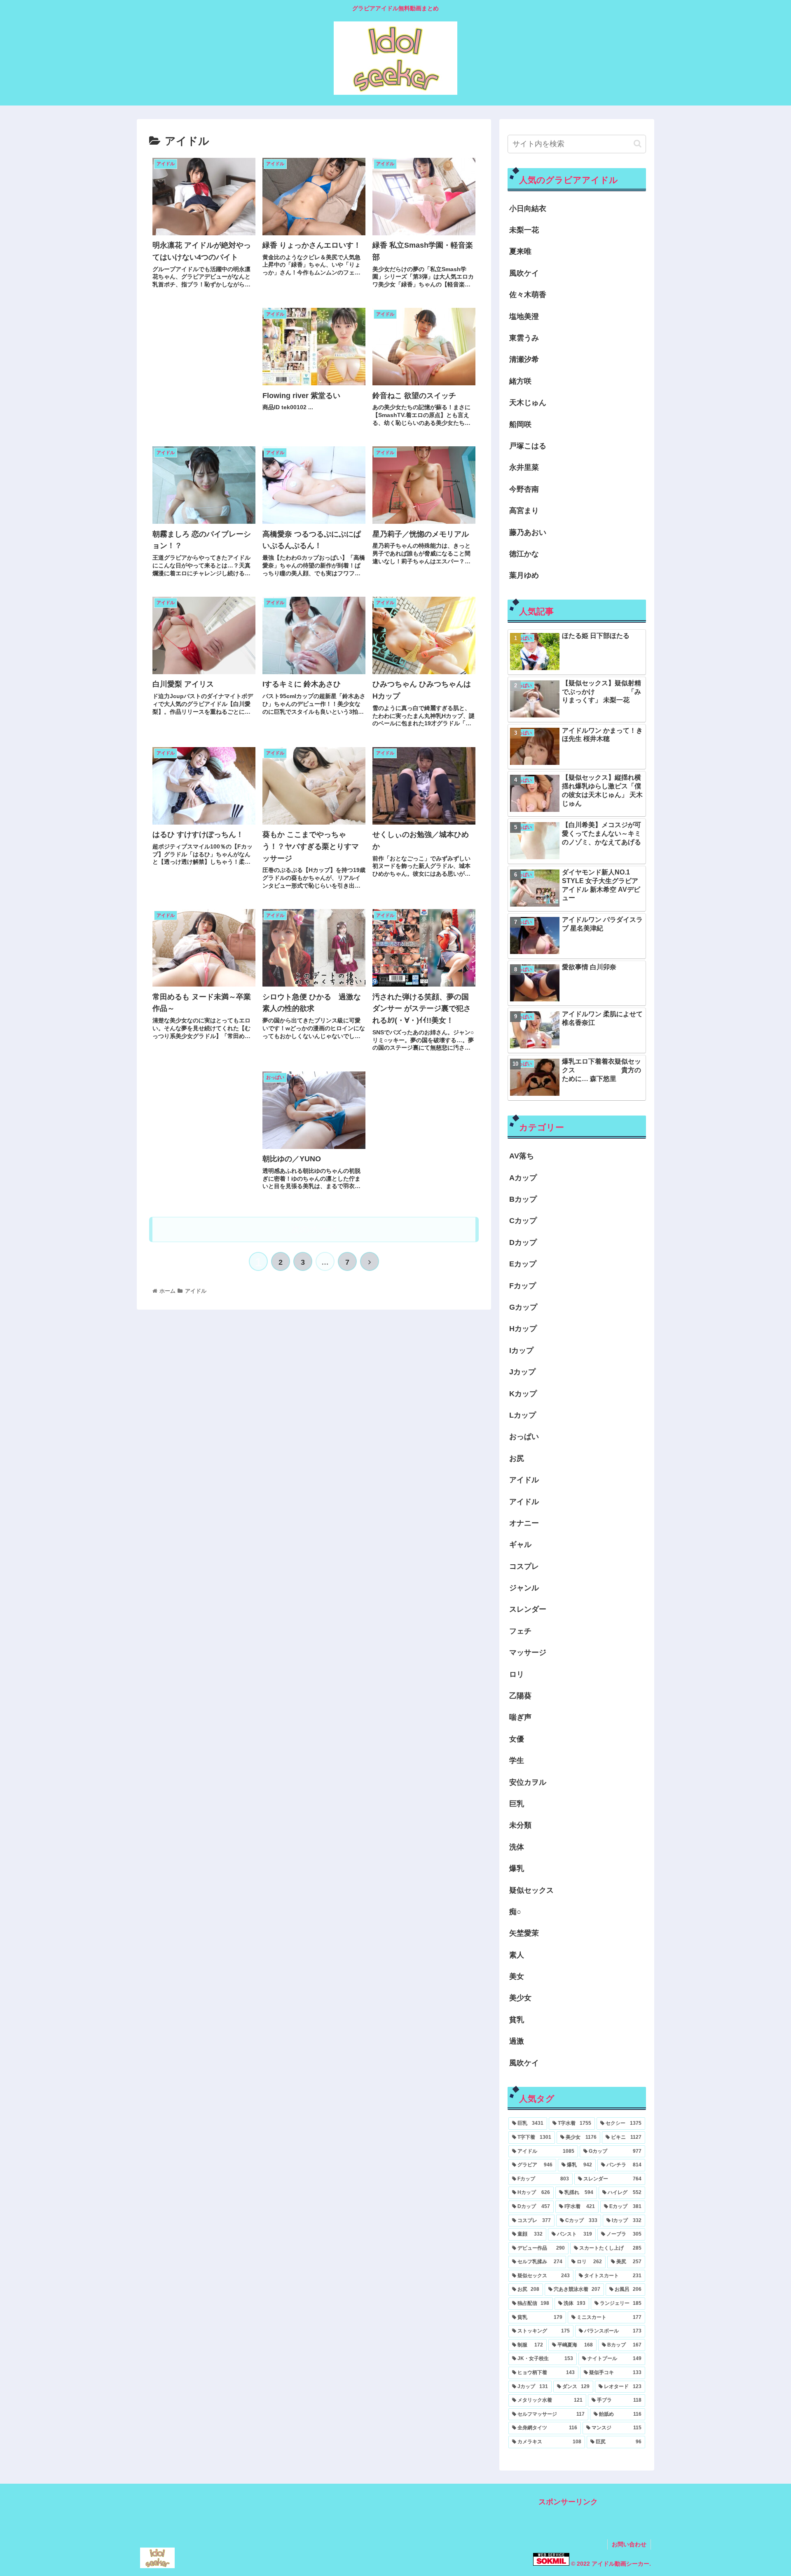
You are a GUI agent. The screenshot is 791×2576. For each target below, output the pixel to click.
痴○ (515, 1912)
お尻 (517, 1458)
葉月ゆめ (524, 575)
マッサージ (528, 1652)
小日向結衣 (528, 209)
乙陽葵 (520, 1696)
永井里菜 (524, 467)
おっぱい (524, 1437)
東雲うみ (524, 338)
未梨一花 (524, 230)
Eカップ (523, 1264)
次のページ (314, 1229)
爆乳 (517, 1868)
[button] (638, 144)
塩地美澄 (524, 316)
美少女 (520, 1998)
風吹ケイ (524, 273)
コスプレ (524, 1566)
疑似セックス (531, 1890)
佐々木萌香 (528, 295)
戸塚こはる (528, 446)
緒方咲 (520, 381)
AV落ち (522, 1156)
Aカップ (523, 1178)
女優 (517, 1739)
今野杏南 (524, 489)
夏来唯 (520, 251)
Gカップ (523, 1307)
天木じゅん (528, 403)
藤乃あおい (528, 532)
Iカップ (521, 1350)
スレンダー (528, 1609)
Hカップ (523, 1329)
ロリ (517, 1674)
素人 (517, 1955)
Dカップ (523, 1242)
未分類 (520, 1825)
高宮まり (524, 511)
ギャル (520, 1545)
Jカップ (522, 1372)
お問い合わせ (629, 2544)
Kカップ (523, 1394)
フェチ (520, 1631)
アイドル (524, 1480)
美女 (517, 1976)
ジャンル (524, 1588)
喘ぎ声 (520, 1717)
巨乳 (517, 1804)
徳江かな (524, 554)
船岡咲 (520, 424)
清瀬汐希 (524, 359)
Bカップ (523, 1199)
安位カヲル (528, 1782)
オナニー (524, 1523)
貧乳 (517, 2020)
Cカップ (523, 1221)
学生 (517, 1760)
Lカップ (523, 1415)
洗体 (517, 1847)
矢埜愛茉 (524, 1933)
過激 (517, 2041)
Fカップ (523, 1286)
